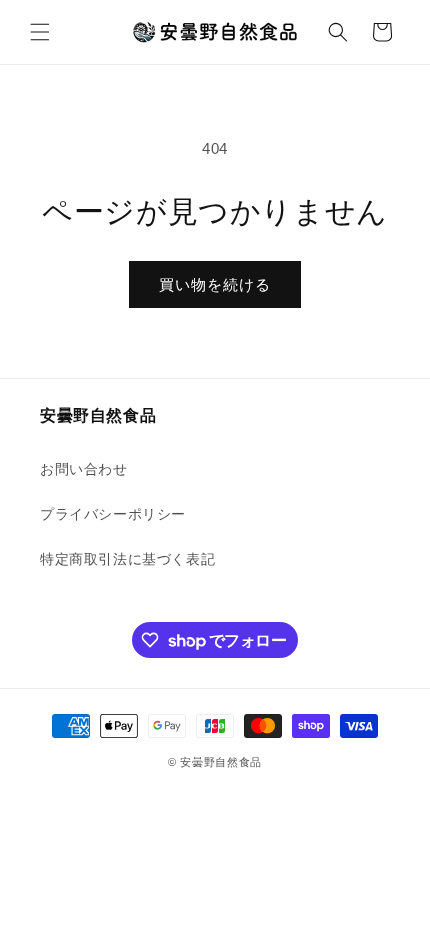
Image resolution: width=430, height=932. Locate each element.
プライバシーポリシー (113, 514)
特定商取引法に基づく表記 (127, 559)
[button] (40, 32)
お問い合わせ (84, 469)
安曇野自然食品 (221, 762)
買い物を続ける (215, 284)
